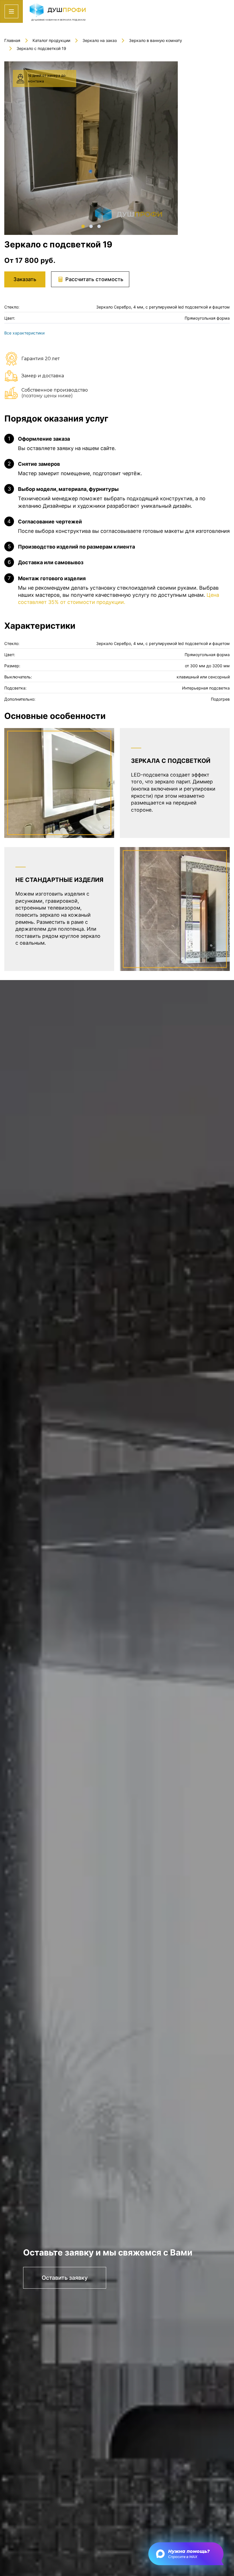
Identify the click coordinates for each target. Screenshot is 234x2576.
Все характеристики (24, 333)
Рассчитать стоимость (94, 279)
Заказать (25, 279)
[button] (83, 226)
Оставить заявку (65, 2278)
